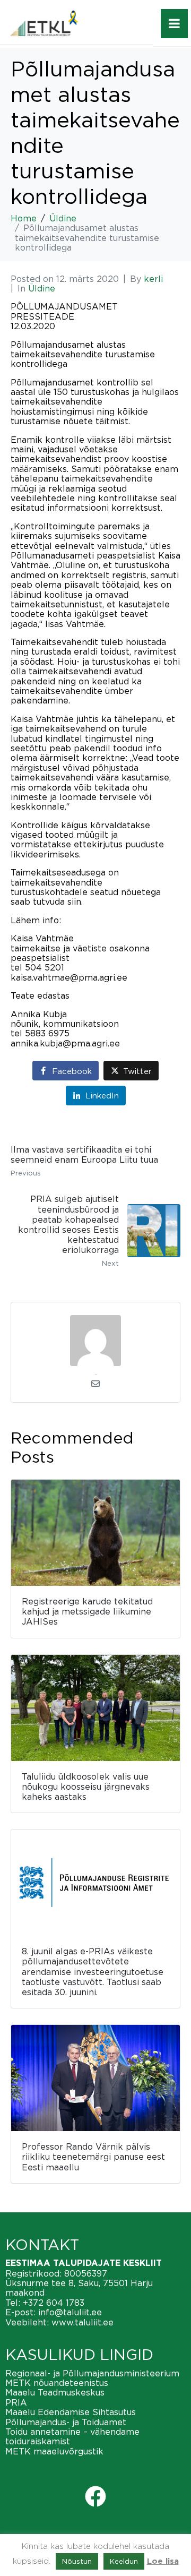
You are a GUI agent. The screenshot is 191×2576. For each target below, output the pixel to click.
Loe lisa (163, 2561)
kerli (153, 279)
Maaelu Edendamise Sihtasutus (71, 2412)
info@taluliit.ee (70, 2312)
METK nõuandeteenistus (57, 2383)
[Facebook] (95, 2496)
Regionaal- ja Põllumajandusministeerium (92, 2373)
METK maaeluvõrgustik (54, 2451)
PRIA (16, 2402)
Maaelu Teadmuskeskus (55, 2392)
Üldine (42, 288)
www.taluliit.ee (83, 2322)
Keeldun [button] (124, 2561)
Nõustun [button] (77, 2561)
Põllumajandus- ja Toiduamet (66, 2422)
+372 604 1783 (54, 2303)
